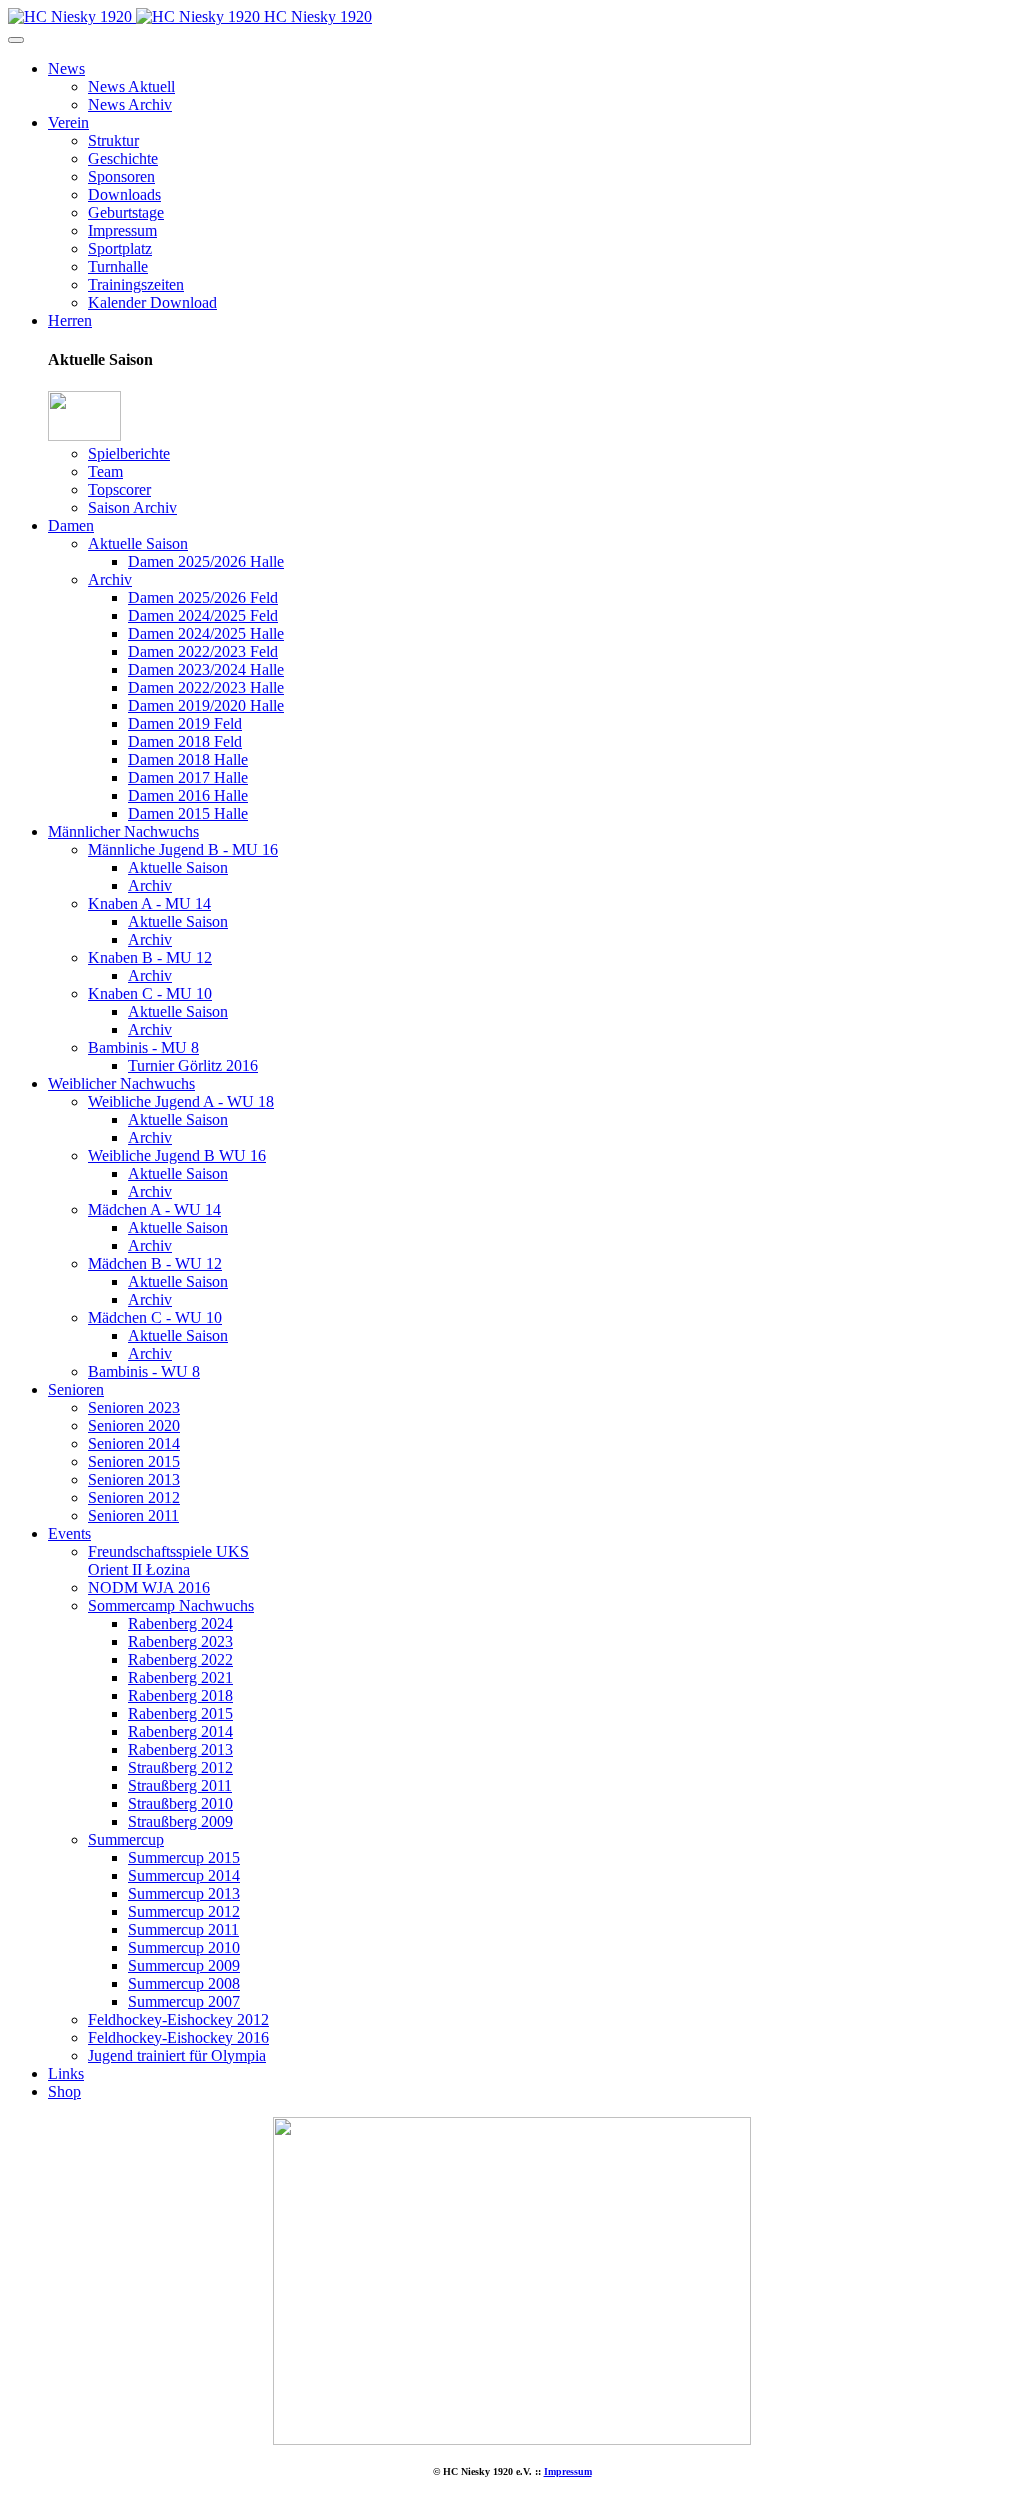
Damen (71, 525)
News (66, 68)
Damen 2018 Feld (185, 741)
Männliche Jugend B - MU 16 (183, 849)
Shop (64, 2091)
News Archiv (130, 104)
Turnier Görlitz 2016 (193, 1065)
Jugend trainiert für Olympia (177, 2055)
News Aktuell (131, 86)
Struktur (113, 140)
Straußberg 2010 (180, 1803)
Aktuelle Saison (138, 543)
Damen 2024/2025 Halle (206, 633)
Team (105, 471)
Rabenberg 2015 (180, 1713)
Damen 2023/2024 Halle (206, 669)
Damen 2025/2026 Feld (203, 597)
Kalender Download (152, 302)
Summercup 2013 (184, 1893)
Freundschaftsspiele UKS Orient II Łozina (168, 1560)
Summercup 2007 (184, 2001)
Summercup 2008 (184, 1983)
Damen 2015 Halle (188, 813)
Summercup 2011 (183, 1929)
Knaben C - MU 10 (150, 993)
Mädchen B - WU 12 (155, 1263)
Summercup (126, 1839)
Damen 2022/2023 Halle (206, 687)
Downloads (124, 194)
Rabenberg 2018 (180, 1695)
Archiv (110, 579)
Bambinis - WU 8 (144, 1371)
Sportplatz (120, 248)
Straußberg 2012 (180, 1767)
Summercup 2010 (184, 1947)
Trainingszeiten (136, 284)
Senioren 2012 (134, 1497)
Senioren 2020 (134, 1425)
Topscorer (119, 489)
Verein (68, 122)
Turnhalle (118, 266)
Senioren (76, 1389)
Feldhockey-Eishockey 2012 (178, 2019)
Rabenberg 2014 (180, 1731)
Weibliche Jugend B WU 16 (177, 1155)
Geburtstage (126, 212)
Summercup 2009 (184, 1965)
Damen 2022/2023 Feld (203, 651)
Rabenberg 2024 (180, 1623)
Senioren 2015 (134, 1461)
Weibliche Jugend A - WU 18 (181, 1101)
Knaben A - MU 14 (149, 903)
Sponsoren (121, 176)
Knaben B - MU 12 (150, 957)
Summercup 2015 (184, 1857)
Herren (70, 320)
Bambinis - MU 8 (143, 1047)
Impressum (122, 230)
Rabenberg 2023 (180, 1641)
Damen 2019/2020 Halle (206, 705)
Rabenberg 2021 (180, 1677)
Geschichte (123, 158)
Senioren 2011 (133, 1515)
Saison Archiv (132, 507)
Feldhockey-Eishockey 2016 (178, 2037)
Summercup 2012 (184, 1911)
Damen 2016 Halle (188, 795)
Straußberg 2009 (180, 1821)
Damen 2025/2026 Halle (206, 561)
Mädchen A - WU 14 (154, 1209)
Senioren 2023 (134, 1407)
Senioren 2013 (134, 1479)
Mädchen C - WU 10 (155, 1317)
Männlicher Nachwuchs (123, 831)
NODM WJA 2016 (149, 1587)
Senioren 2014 (134, 1443)
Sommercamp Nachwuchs (171, 1605)
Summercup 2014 (184, 1875)
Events (69, 1533)
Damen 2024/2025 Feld (203, 615)
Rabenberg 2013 (180, 1749)
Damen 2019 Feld (185, 723)
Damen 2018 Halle (188, 759)
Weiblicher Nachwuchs (121, 1083)
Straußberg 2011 (180, 1785)
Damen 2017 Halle (188, 777)
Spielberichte (129, 453)
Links (66, 2073)
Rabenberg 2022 (180, 1659)
